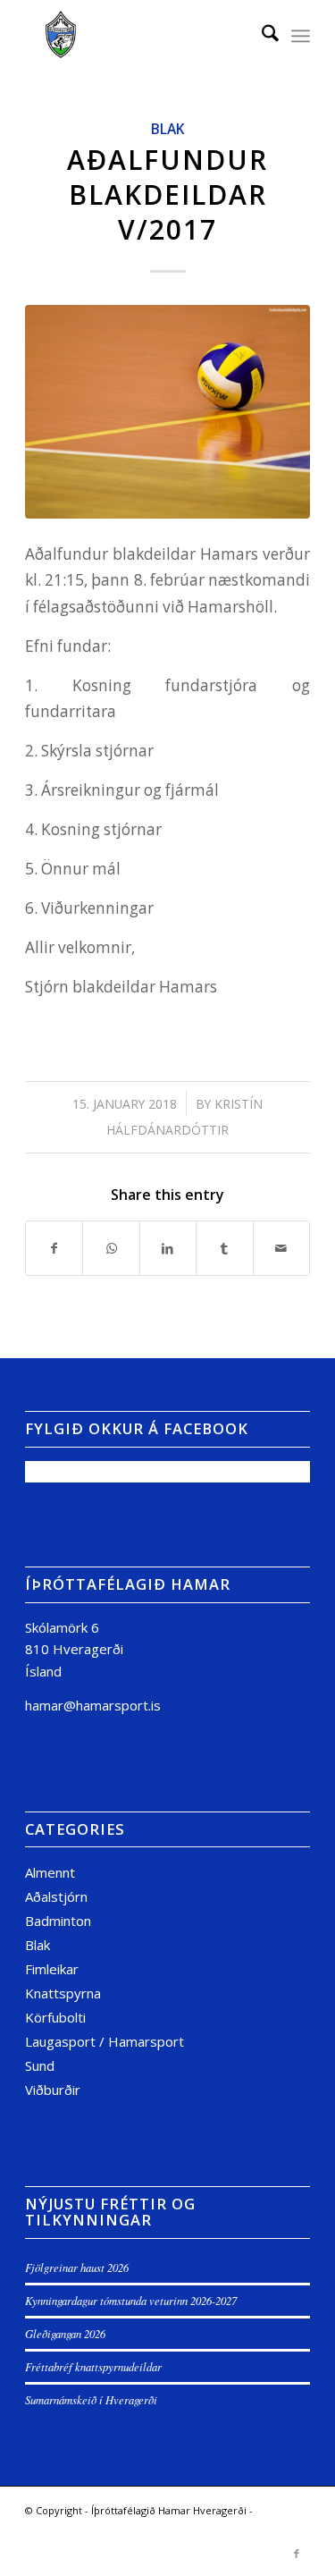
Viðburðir (53, 2090)
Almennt (50, 1872)
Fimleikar (52, 1969)
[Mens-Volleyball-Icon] (167, 412)
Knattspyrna (63, 1993)
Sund (40, 2065)
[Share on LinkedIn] (168, 1248)
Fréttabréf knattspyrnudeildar (93, 2366)
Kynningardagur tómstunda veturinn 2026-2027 (131, 2300)
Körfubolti (55, 2017)
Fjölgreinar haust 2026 (77, 2267)
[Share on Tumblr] (224, 1248)
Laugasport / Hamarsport (105, 2041)
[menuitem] (261, 36)
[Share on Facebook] (54, 1248)
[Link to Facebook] (297, 2554)
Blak (167, 129)
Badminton (58, 1921)
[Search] (261, 36)
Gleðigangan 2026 (65, 2333)
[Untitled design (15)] (139, 36)
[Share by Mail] (281, 1248)
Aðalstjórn (56, 1896)
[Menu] (301, 36)
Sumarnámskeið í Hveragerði (91, 2399)
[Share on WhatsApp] (111, 1248)
